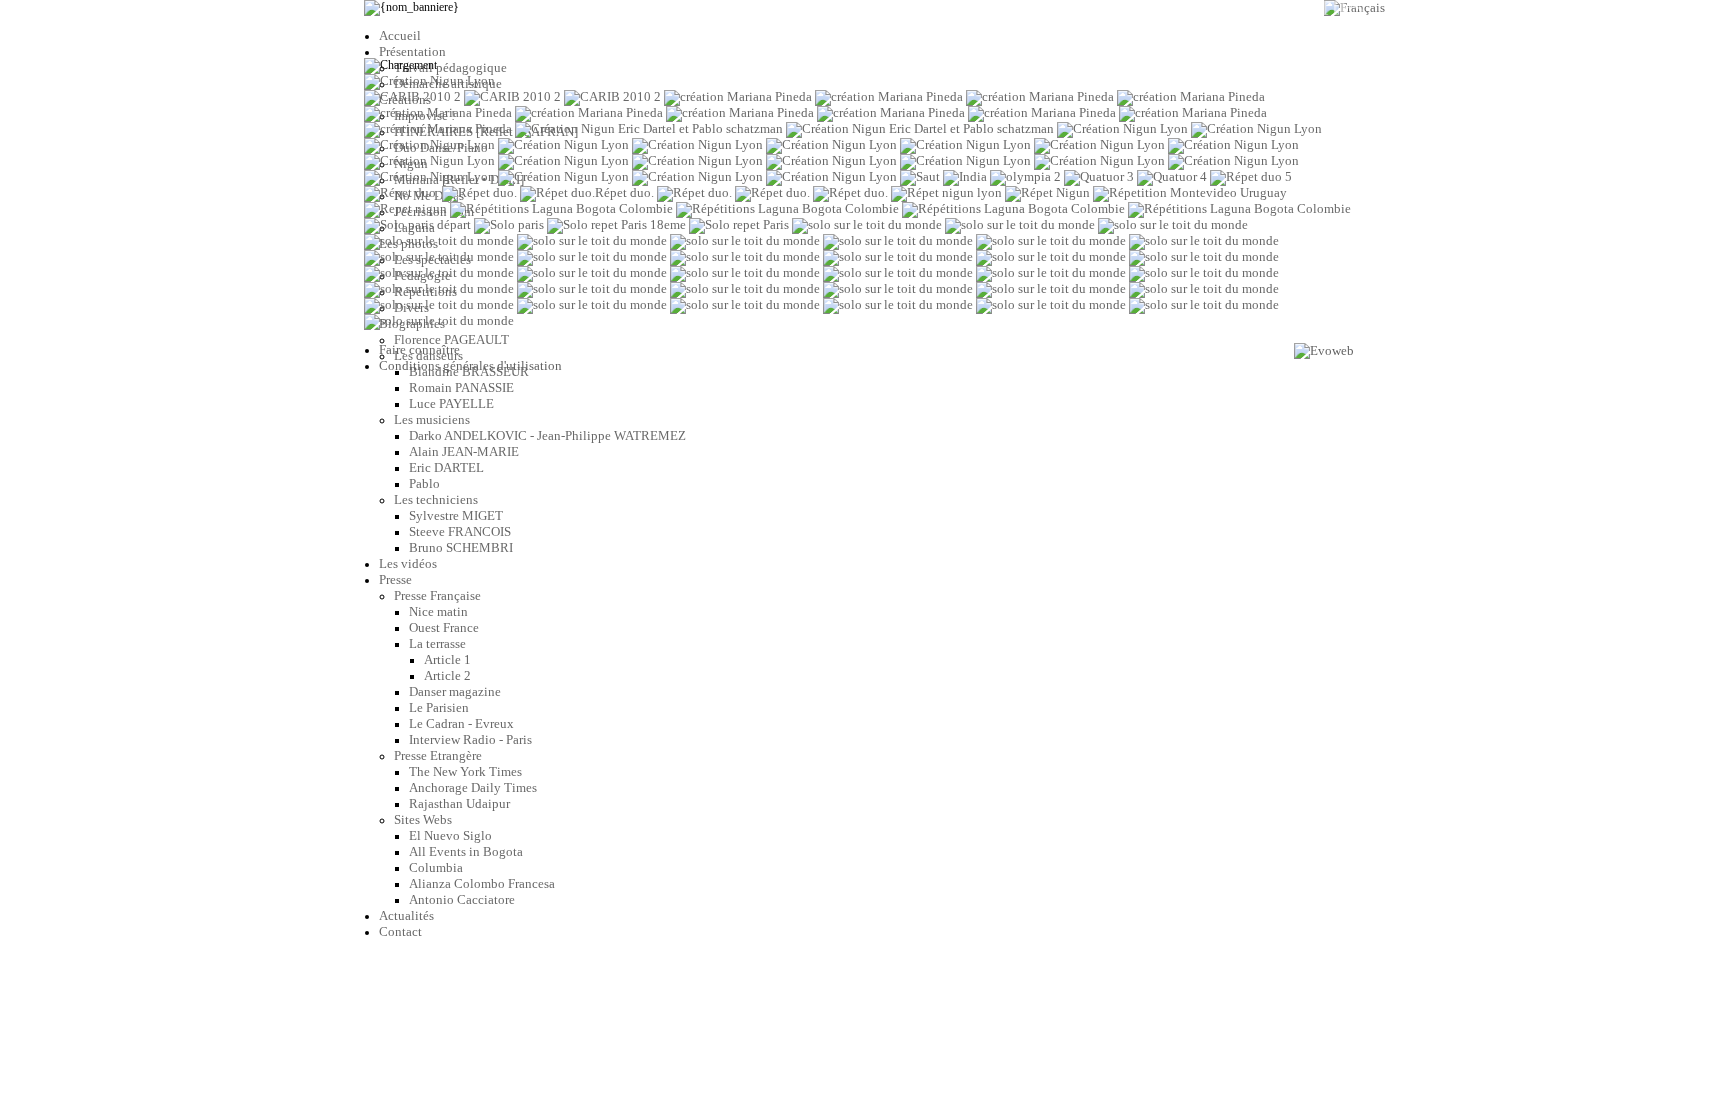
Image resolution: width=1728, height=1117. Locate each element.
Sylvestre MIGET (456, 515)
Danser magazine (455, 691)
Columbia (436, 867)
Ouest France (444, 627)
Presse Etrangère (438, 755)
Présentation (412, 51)
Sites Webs (423, 819)
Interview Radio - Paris (470, 739)
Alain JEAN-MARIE (464, 451)
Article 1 (447, 659)
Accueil (400, 35)
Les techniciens (436, 499)
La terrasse (437, 643)
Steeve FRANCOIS (460, 531)
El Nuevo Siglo (450, 835)
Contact (400, 931)
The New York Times (465, 771)
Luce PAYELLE (451, 403)
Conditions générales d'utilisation (470, 365)
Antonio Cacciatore (462, 899)
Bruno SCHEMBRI (461, 547)
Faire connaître (419, 349)
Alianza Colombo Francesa (482, 883)
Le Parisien (439, 707)
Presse (395, 579)
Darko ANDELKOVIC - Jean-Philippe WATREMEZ (547, 435)
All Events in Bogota (466, 851)
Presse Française (437, 595)
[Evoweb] (1324, 351)
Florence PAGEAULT (451, 339)
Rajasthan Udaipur (459, 803)
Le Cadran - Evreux (461, 723)
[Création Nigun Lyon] (429, 80)
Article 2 (447, 675)
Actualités (406, 915)
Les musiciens (432, 419)
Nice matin (438, 611)
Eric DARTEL (446, 467)
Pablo (424, 483)
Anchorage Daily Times (473, 787)
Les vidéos (408, 563)
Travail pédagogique (450, 67)
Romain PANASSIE (461, 387)
